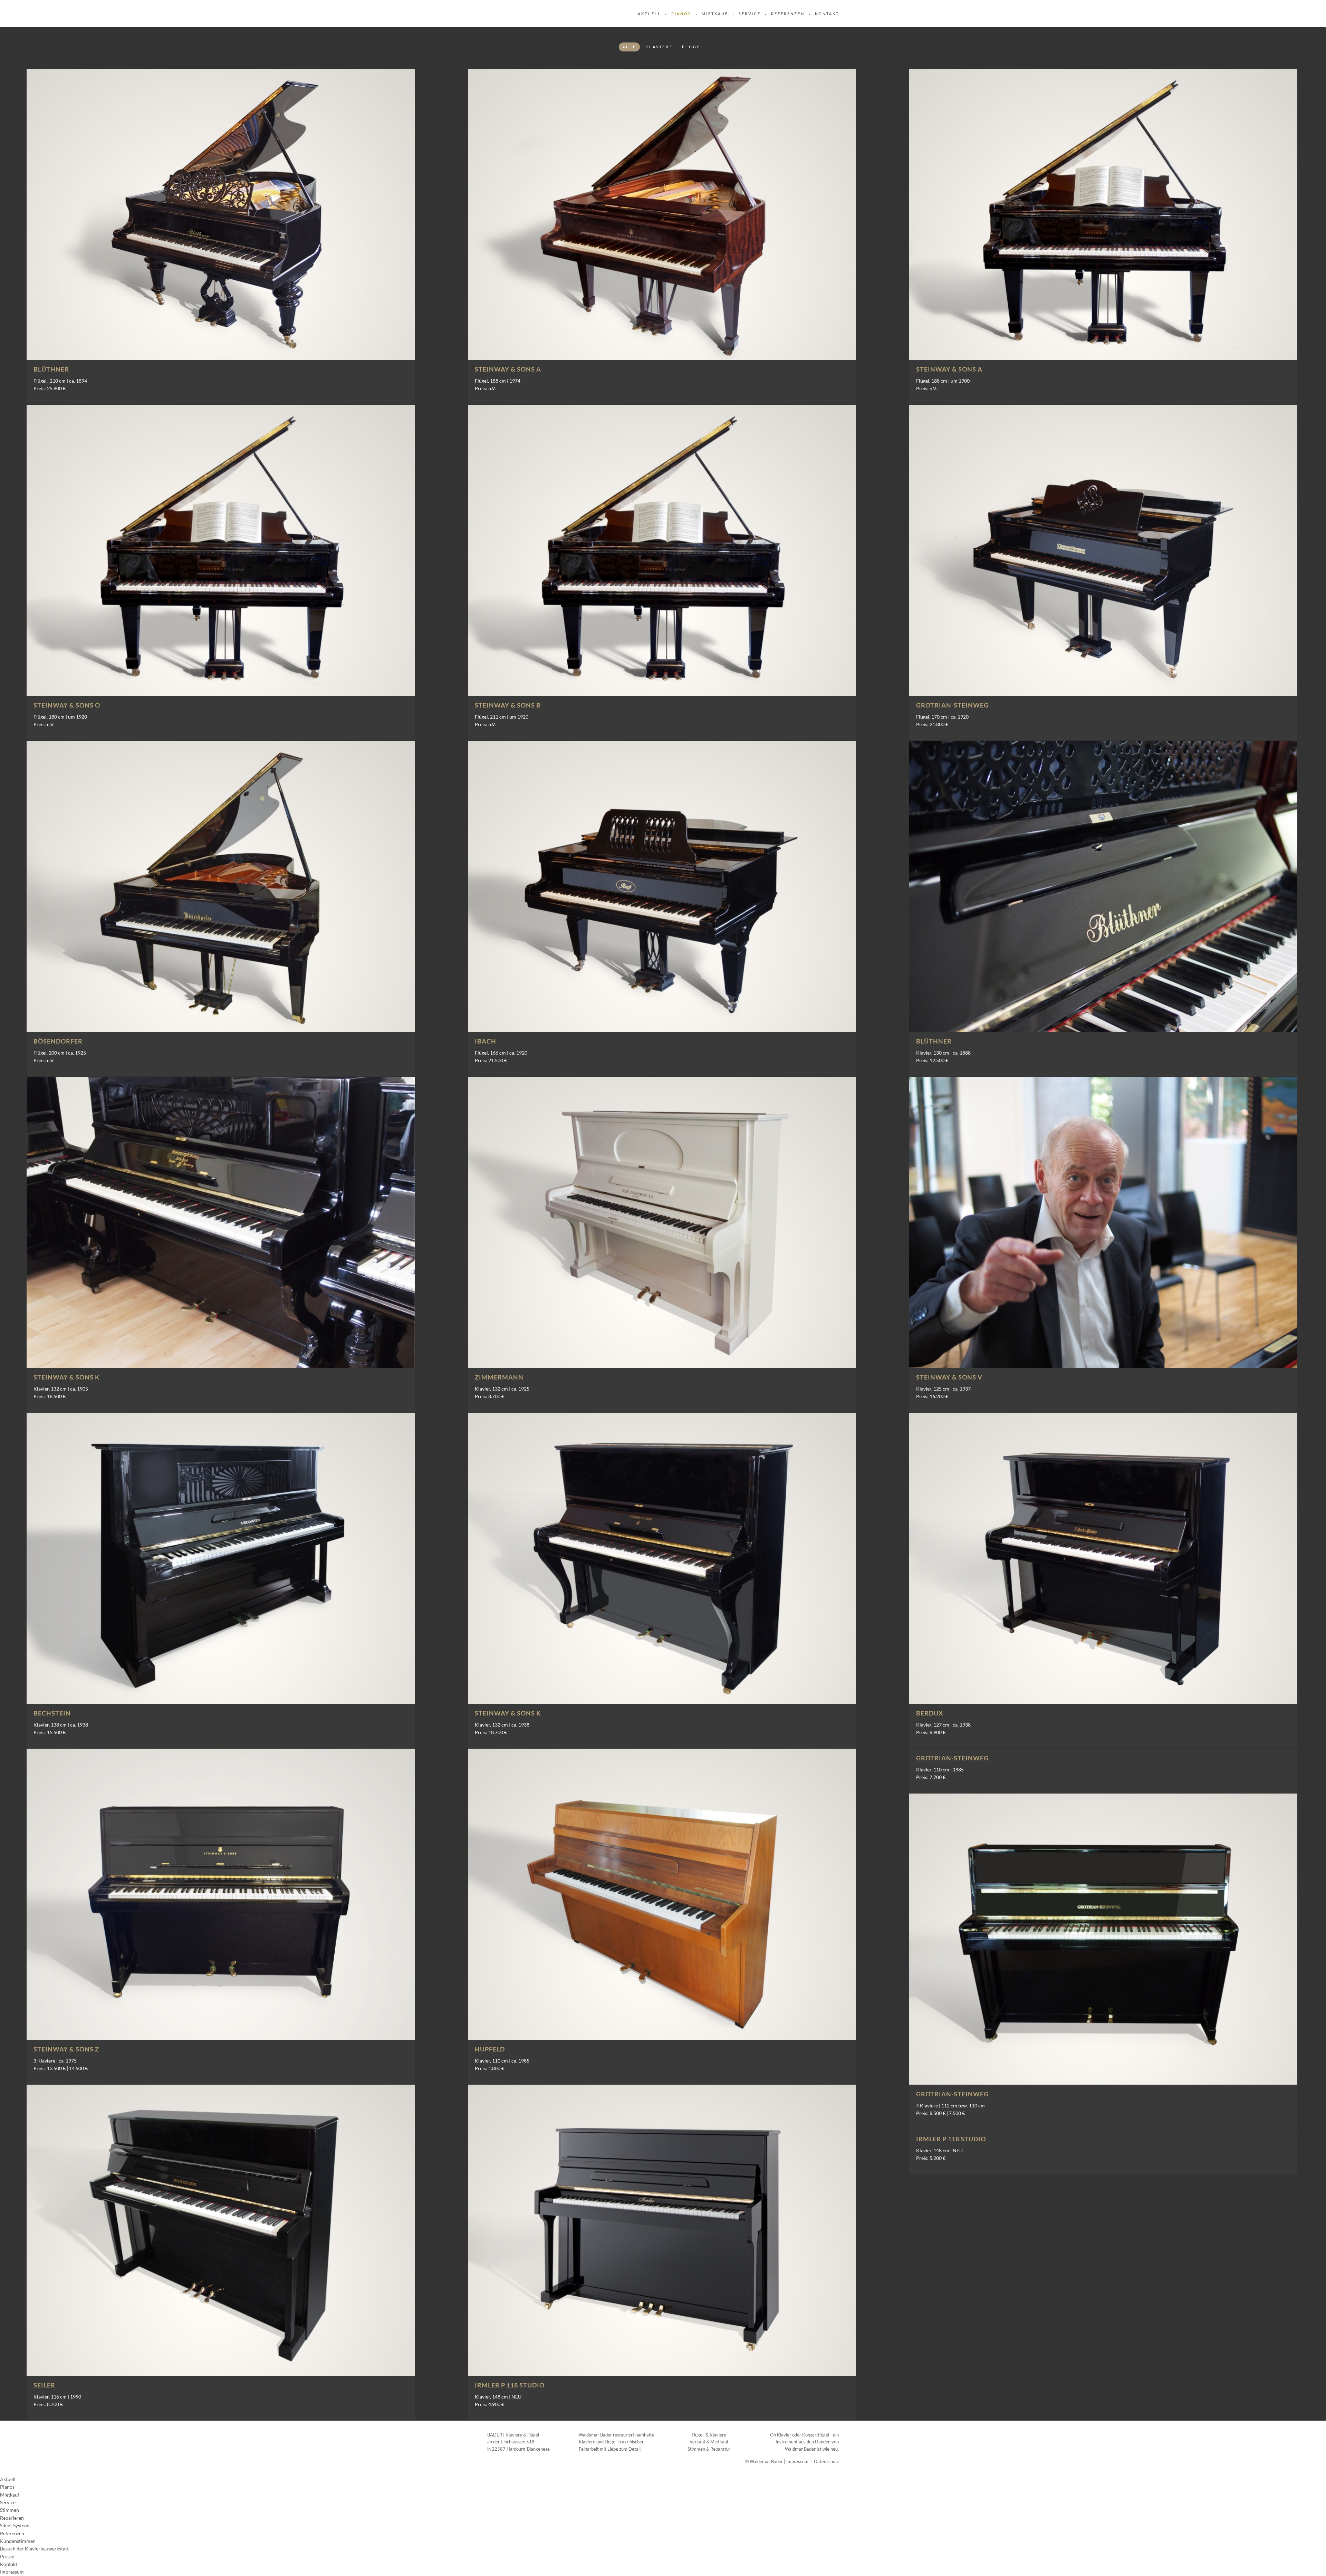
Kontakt (827, 14)
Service (750, 14)
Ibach (486, 1041)
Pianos (681, 14)
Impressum (797, 2461)
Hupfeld (490, 2049)
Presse (7, 2556)
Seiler (44, 2385)
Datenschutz (827, 2461)
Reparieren (12, 2518)
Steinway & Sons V (949, 1377)
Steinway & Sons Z (66, 2049)
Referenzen (788, 14)
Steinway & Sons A (508, 369)
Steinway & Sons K (67, 1377)
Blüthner (51, 369)
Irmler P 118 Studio (510, 2385)
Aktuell (649, 14)
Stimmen (9, 2510)
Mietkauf (715, 14)
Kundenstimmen (18, 2541)
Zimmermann (499, 1377)
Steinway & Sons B (508, 705)
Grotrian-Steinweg (952, 705)
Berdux (930, 1713)
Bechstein (52, 1713)
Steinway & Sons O (67, 705)
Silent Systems (15, 2525)
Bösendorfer (58, 1041)
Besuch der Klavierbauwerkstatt (34, 2549)
